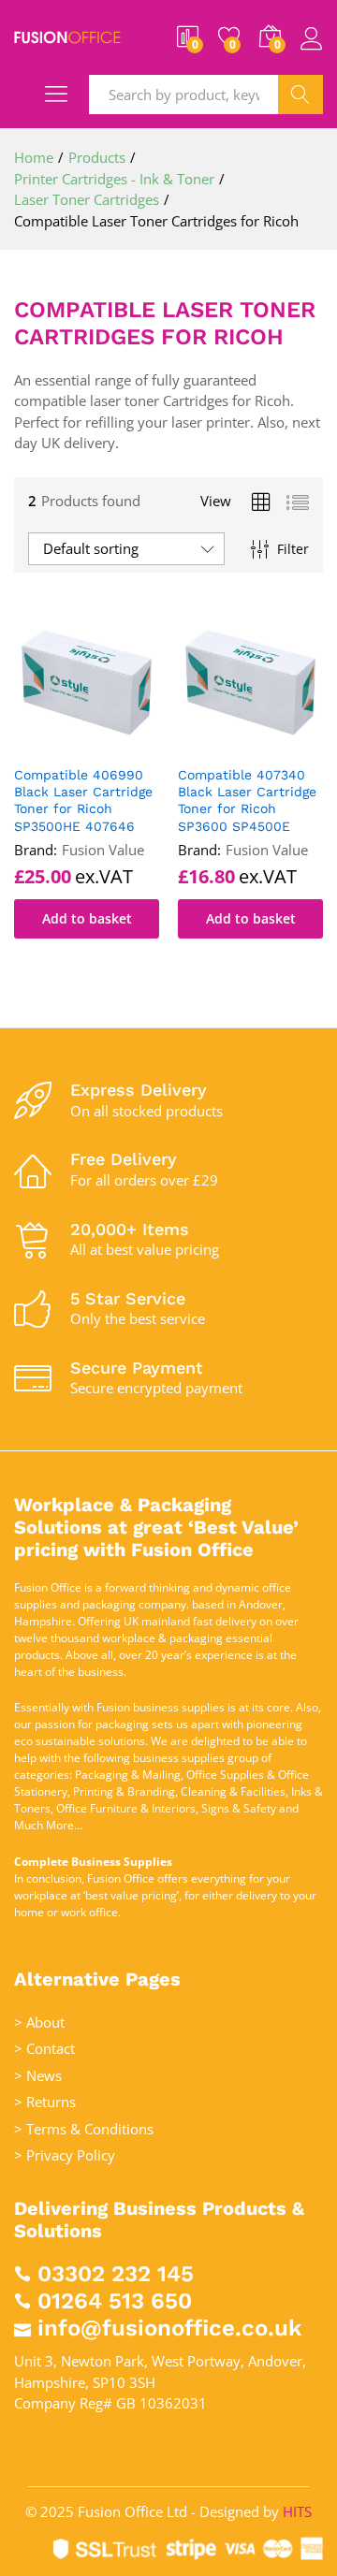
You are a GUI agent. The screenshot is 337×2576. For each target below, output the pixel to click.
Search (300, 95)
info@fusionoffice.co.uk (169, 2328)
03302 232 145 (116, 2274)
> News (38, 2075)
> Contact (44, 2048)
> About (39, 2022)
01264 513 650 (115, 2301)
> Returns (45, 2102)
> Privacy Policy (65, 2155)
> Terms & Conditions (84, 2129)
